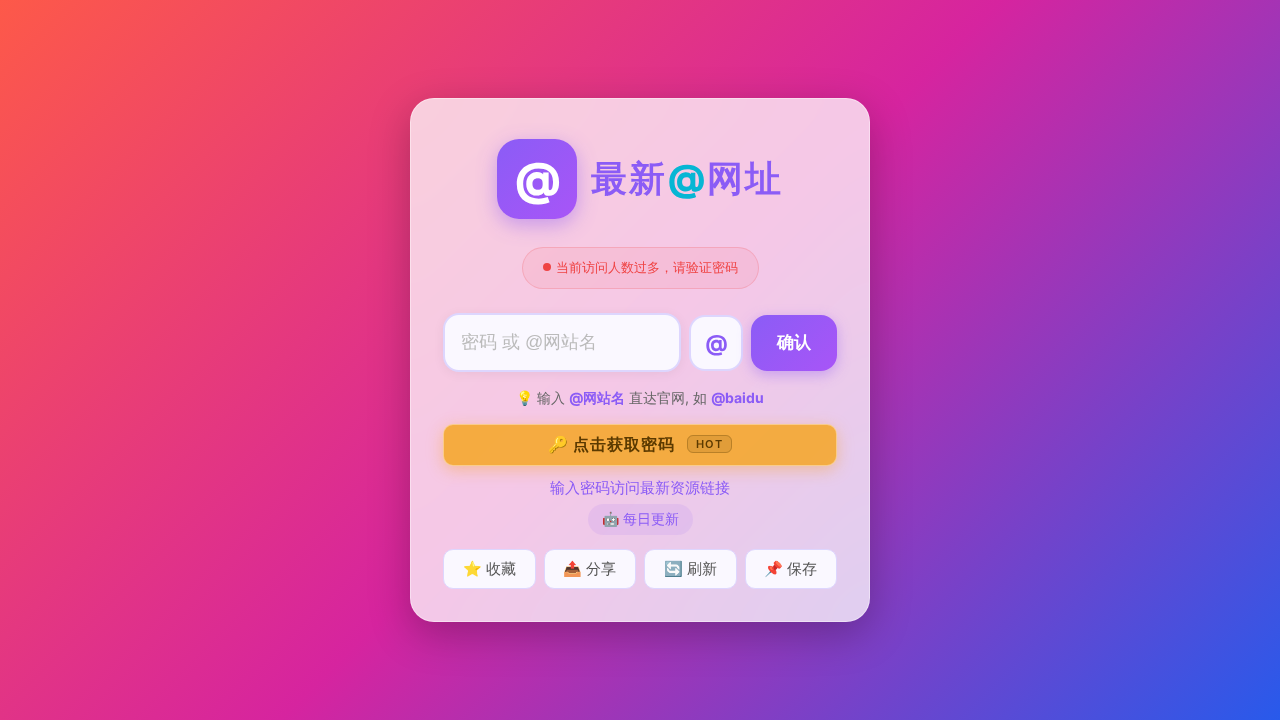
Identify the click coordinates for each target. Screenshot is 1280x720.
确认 (794, 342)
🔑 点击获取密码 (635, 444)
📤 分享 (589, 568)
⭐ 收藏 (489, 568)
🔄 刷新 (690, 568)
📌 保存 (790, 568)
